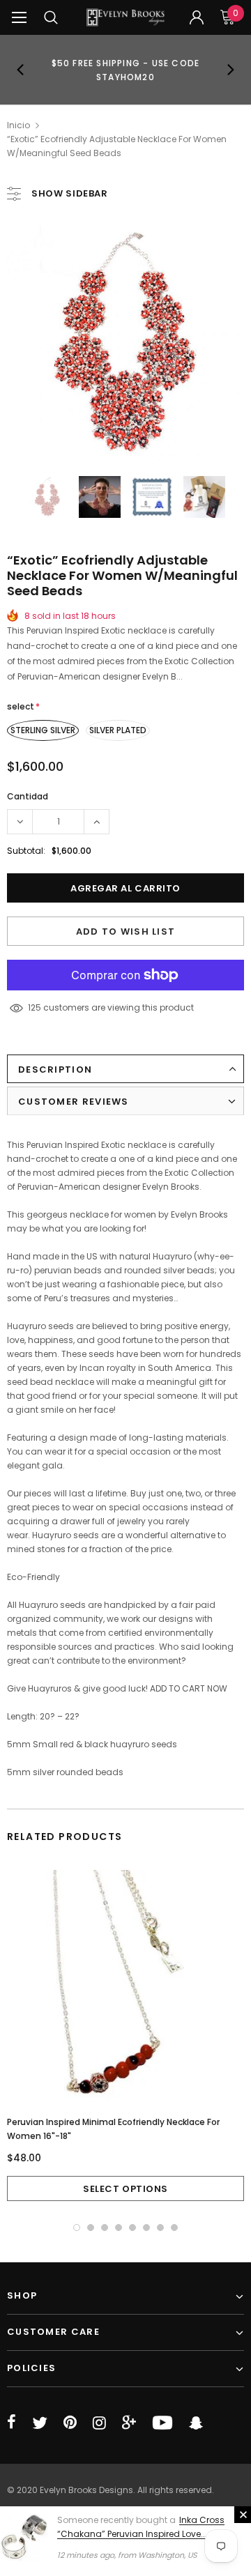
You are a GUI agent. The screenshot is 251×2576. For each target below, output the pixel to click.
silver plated (118, 730)
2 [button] (91, 2228)
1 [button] (77, 2228)
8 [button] (174, 2228)
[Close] (243, 2515)
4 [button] (119, 2228)
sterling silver (43, 730)
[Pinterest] (70, 2423)
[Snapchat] (196, 2423)
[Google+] (129, 2423)
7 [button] (160, 2228)
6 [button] (146, 2228)
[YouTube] (162, 2423)
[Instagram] (99, 2423)
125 (35, 1007)
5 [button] (132, 2228)
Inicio (18, 125)
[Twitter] (40, 2423)
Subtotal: (26, 851)
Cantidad (28, 796)
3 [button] (105, 2228)
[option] (125, 70)
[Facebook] (12, 2423)
